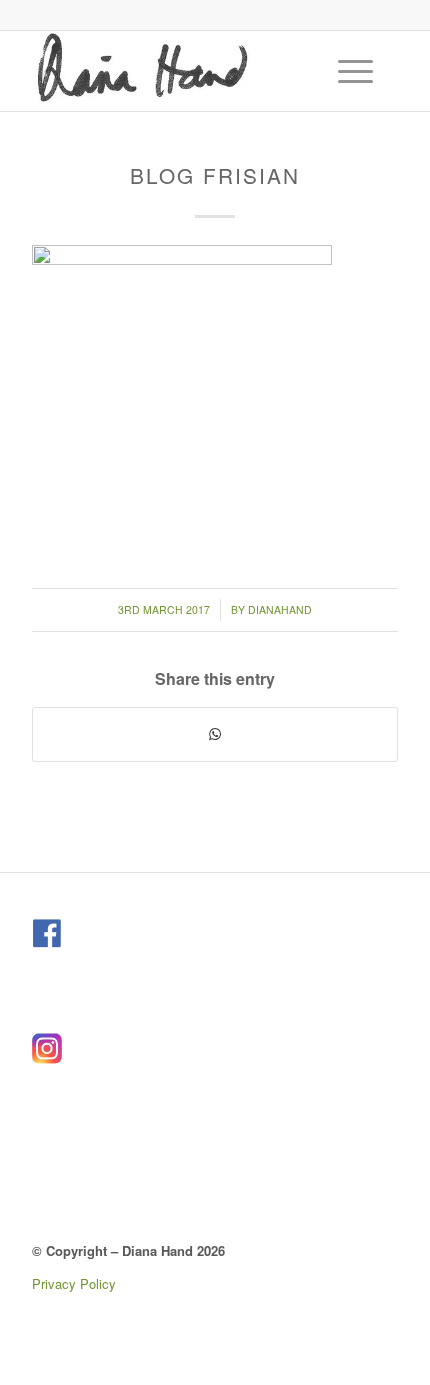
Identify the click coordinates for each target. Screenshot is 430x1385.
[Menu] (345, 71)
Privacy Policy (74, 1283)
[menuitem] (358, 71)
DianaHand (280, 609)
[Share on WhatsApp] (215, 734)
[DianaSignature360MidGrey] (178, 71)
